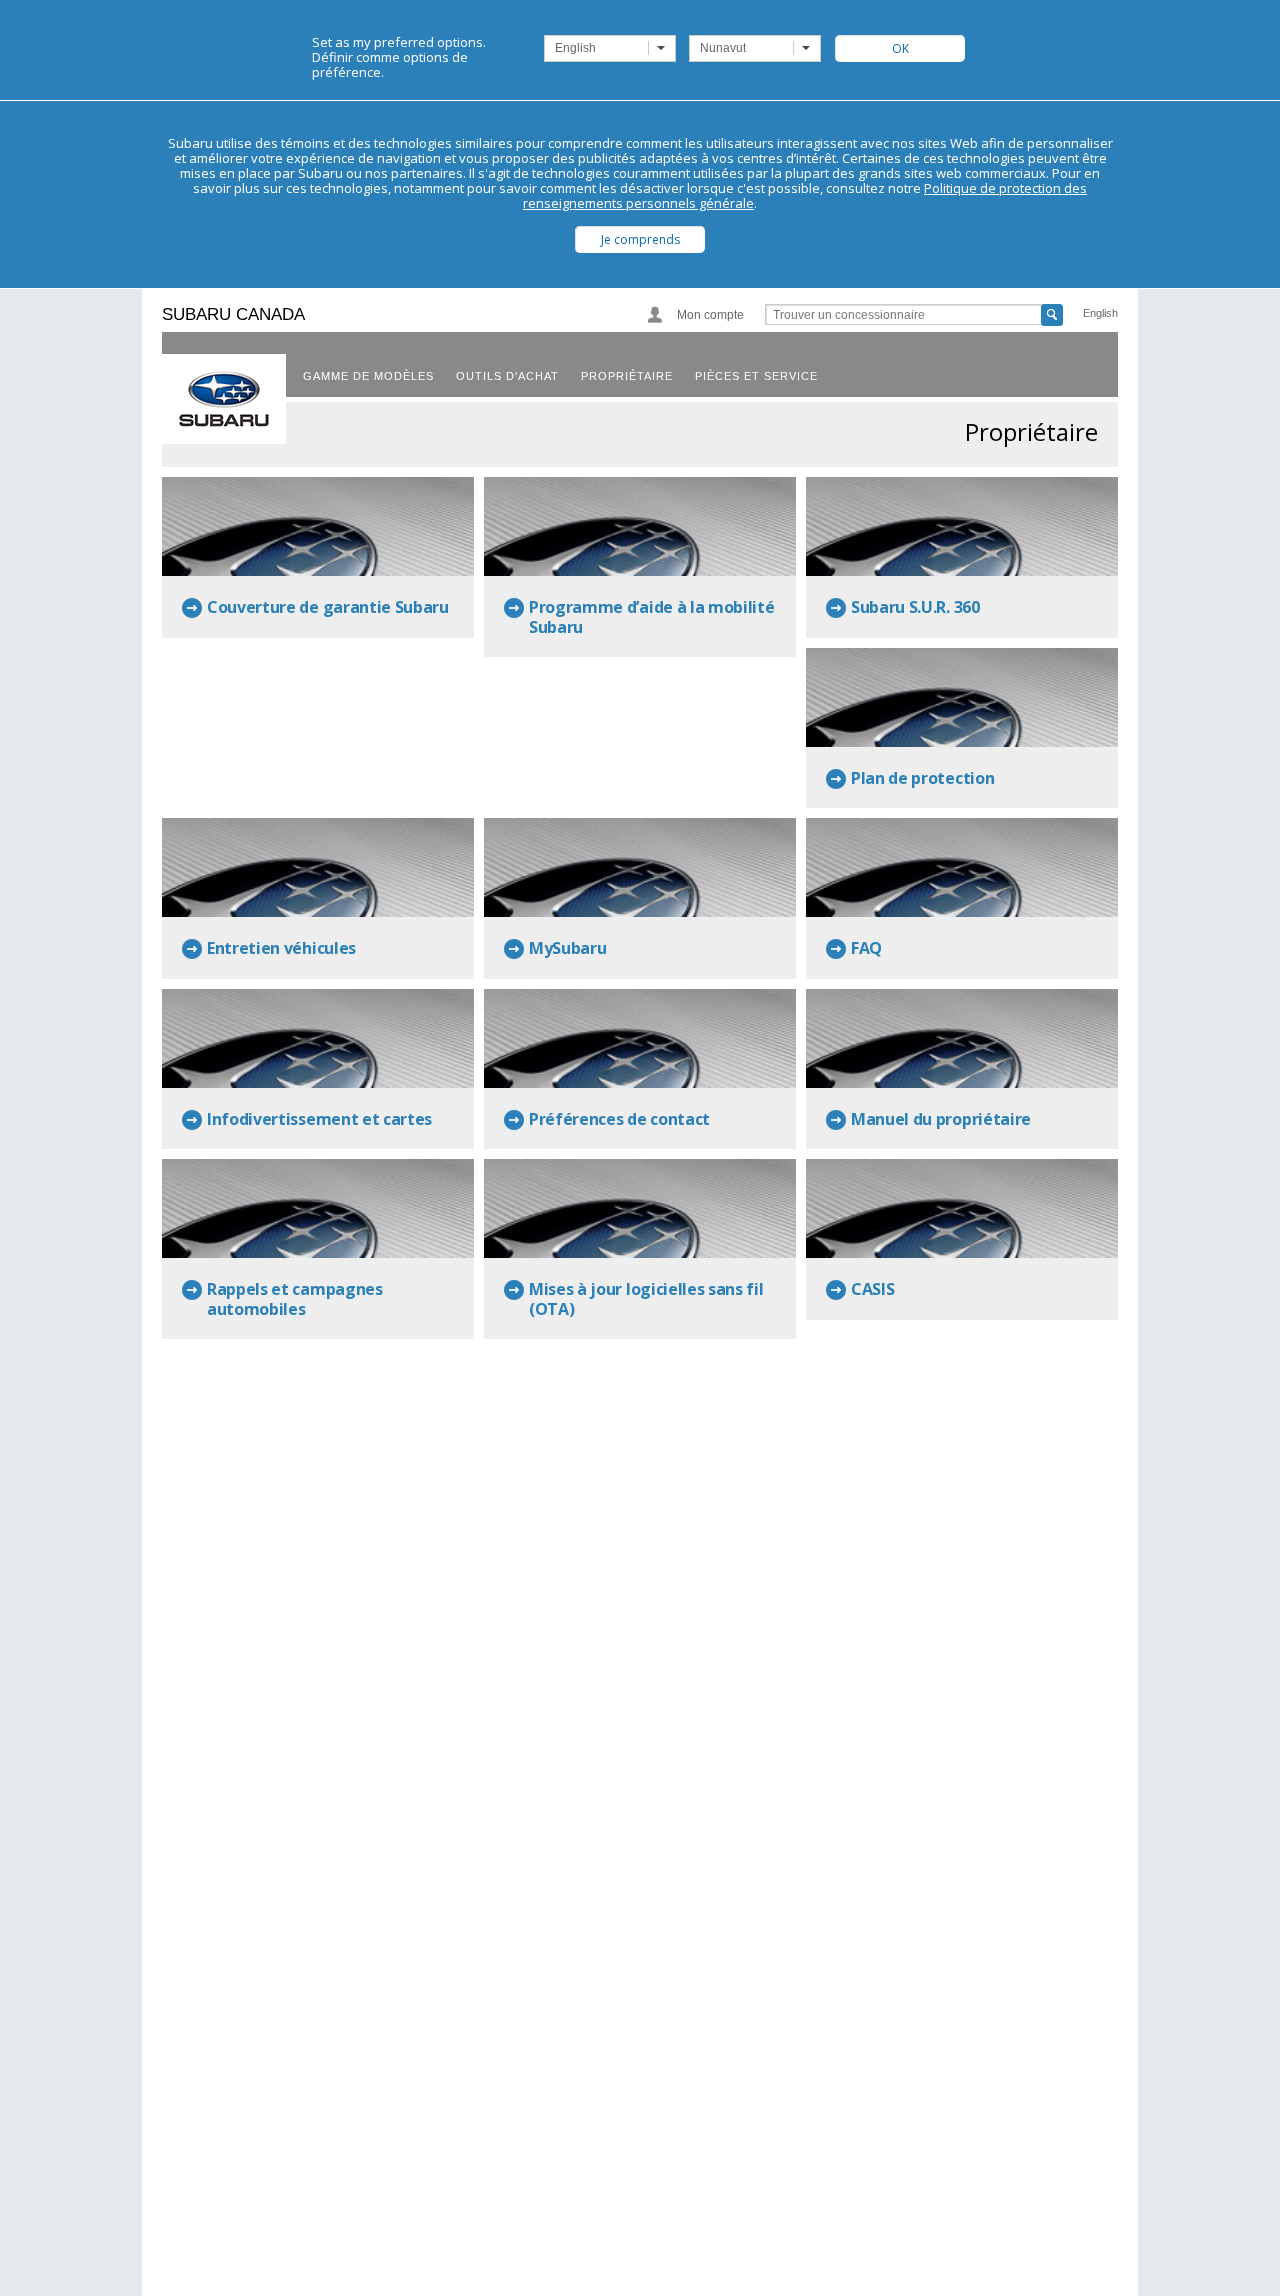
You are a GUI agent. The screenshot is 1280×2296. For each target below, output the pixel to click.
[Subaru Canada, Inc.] (224, 399)
